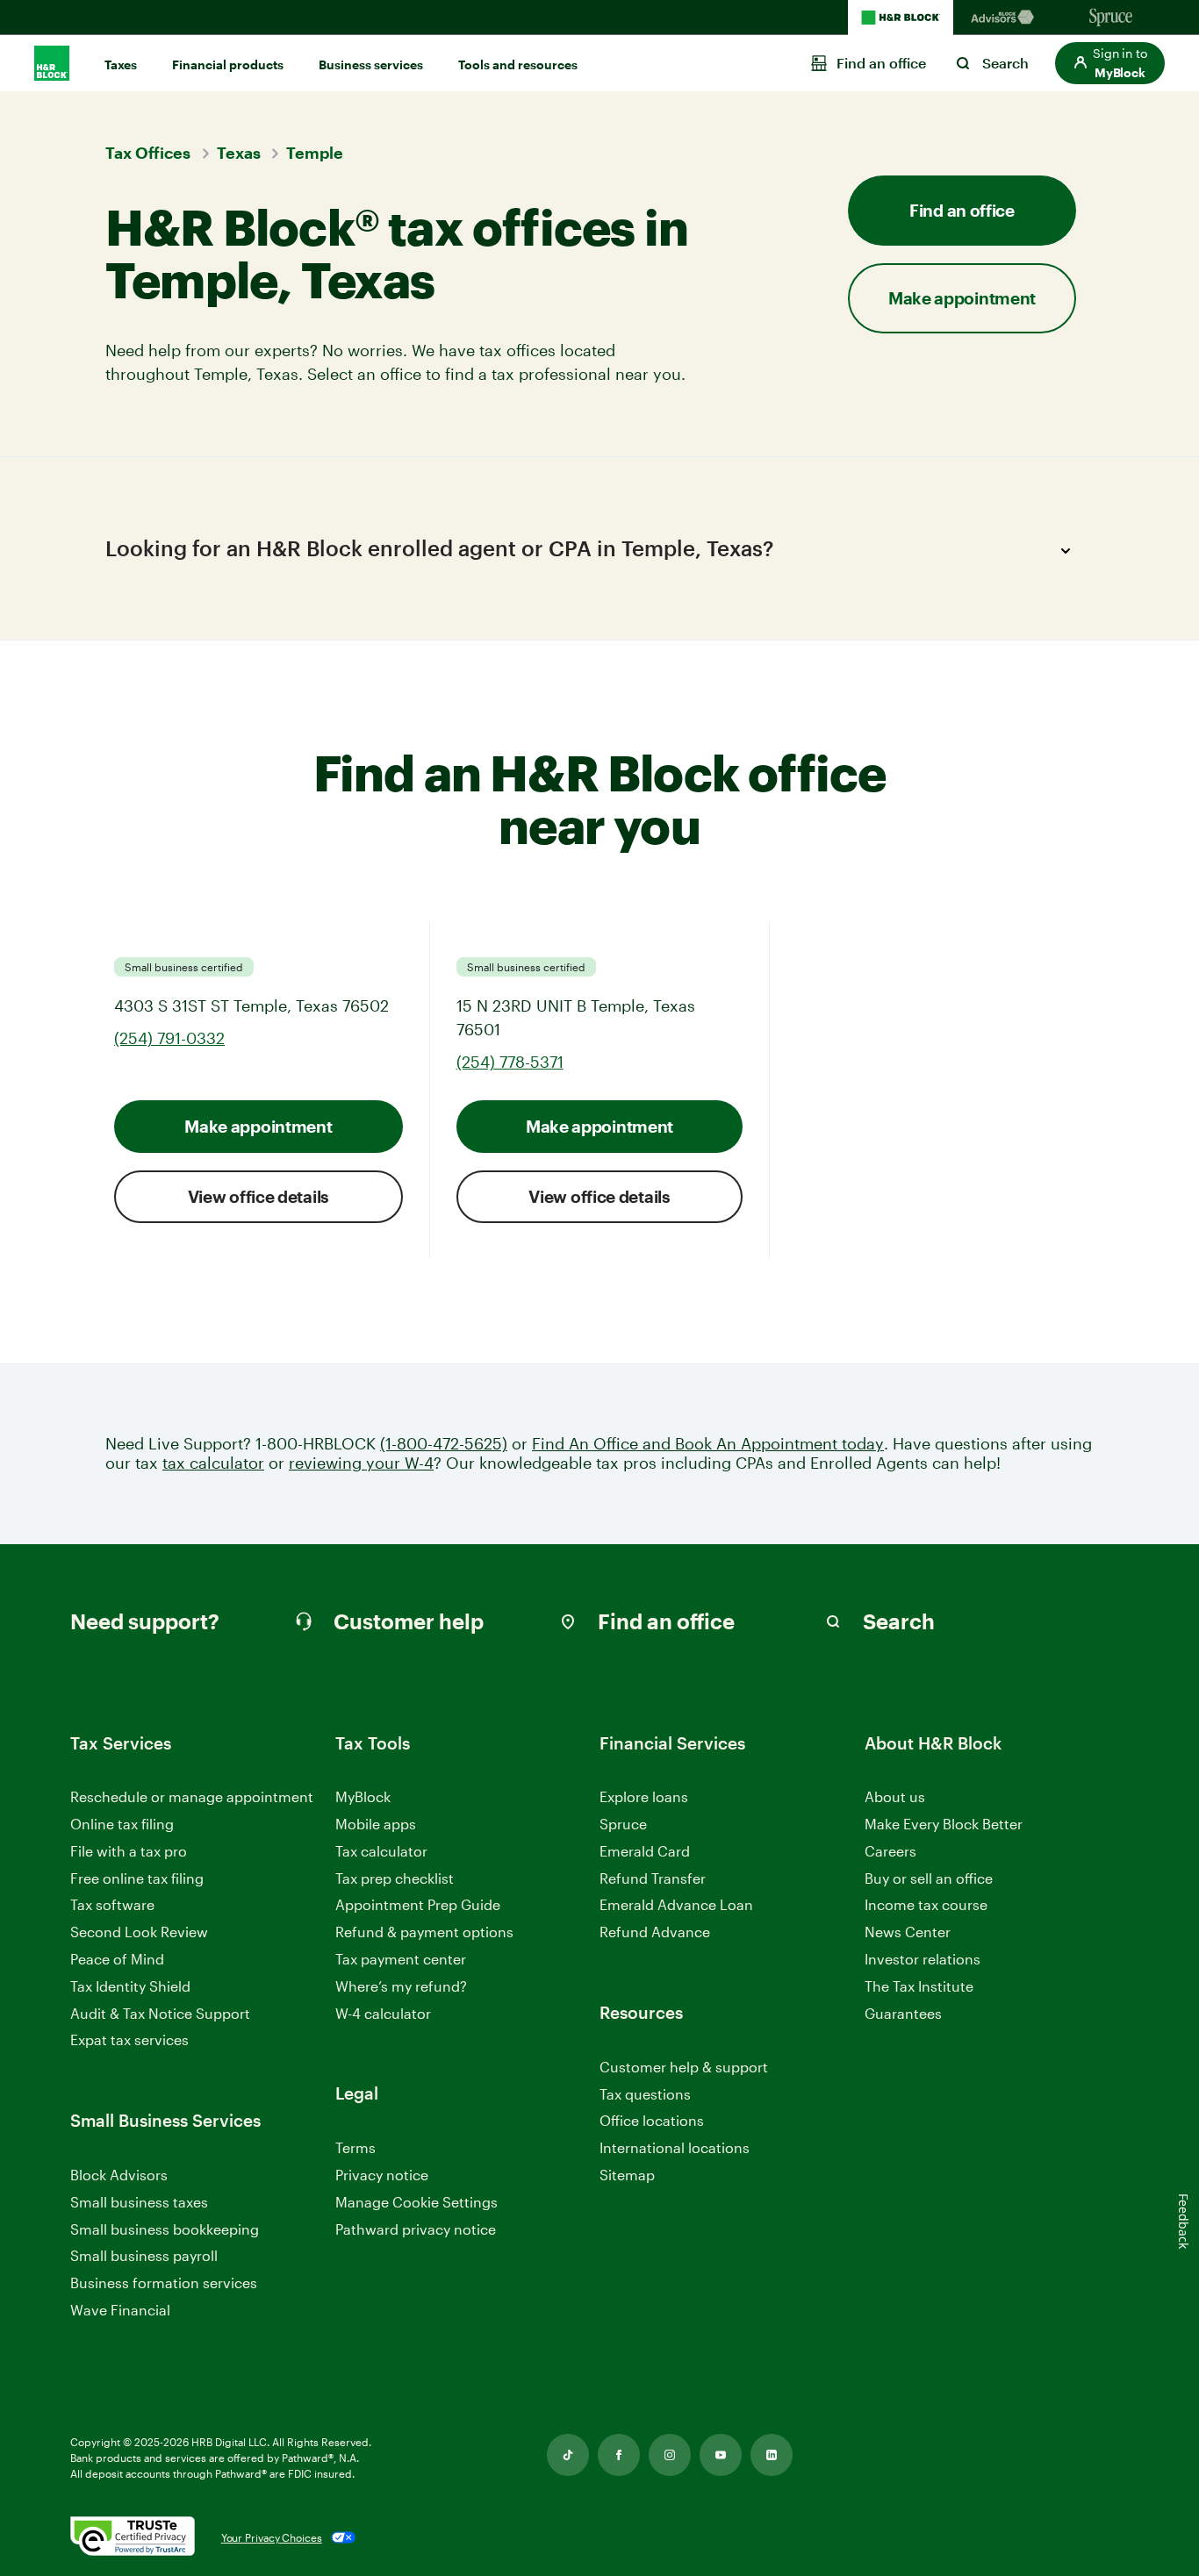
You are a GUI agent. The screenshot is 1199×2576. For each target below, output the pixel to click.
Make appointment (258, 1126)
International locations (675, 2148)
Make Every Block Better (944, 1824)
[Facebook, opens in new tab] (619, 2455)
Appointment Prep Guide (418, 1904)
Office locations (652, 2121)
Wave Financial (120, 2311)
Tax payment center (401, 1959)
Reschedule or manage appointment (192, 1796)
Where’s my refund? (401, 1986)
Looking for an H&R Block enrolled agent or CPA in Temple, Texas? (439, 548)
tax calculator (213, 1463)
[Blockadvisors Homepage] (1006, 18)
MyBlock (363, 1796)
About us (895, 1796)
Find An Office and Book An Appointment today (708, 1444)
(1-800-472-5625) (444, 1444)
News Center (908, 1932)
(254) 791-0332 (169, 1038)
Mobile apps (376, 1824)
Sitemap (627, 2175)
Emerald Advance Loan (676, 1904)
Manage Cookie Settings (416, 2202)
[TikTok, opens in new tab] (568, 2455)
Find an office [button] (962, 210)
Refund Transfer (653, 1878)
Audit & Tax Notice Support (160, 2013)
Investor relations (923, 1960)
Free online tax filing (137, 1878)
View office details (258, 1196)
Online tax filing (122, 1824)
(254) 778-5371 (510, 1062)
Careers (890, 1852)
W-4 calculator (383, 2013)
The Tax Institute (919, 1987)
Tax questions (645, 2094)
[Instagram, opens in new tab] (670, 2455)
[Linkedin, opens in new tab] (772, 2455)
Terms (355, 2147)
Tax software (112, 1904)
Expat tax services (129, 2040)
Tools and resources (518, 64)
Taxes (121, 64)
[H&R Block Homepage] (901, 18)
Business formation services (164, 2283)
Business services (371, 64)
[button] (1110, 63)
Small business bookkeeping (165, 2229)
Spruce (623, 1824)
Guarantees (903, 2013)
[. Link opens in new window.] (133, 2537)
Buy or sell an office (929, 1878)
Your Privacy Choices (272, 2537)
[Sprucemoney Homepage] (1111, 18)
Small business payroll (144, 2255)
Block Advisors (119, 2175)
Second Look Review (139, 1932)
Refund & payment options (424, 1932)
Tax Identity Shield (130, 1986)
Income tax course (926, 1904)
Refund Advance (655, 1932)
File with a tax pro (129, 1851)
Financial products (228, 64)
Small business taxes (139, 2202)
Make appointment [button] (962, 298)
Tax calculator (381, 1851)
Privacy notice (382, 2175)
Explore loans (644, 1796)
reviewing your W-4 (361, 1463)
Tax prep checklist (395, 1878)
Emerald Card (645, 1851)
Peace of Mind (117, 1959)
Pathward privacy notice (416, 2229)
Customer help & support (684, 2068)
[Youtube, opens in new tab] (721, 2455)
